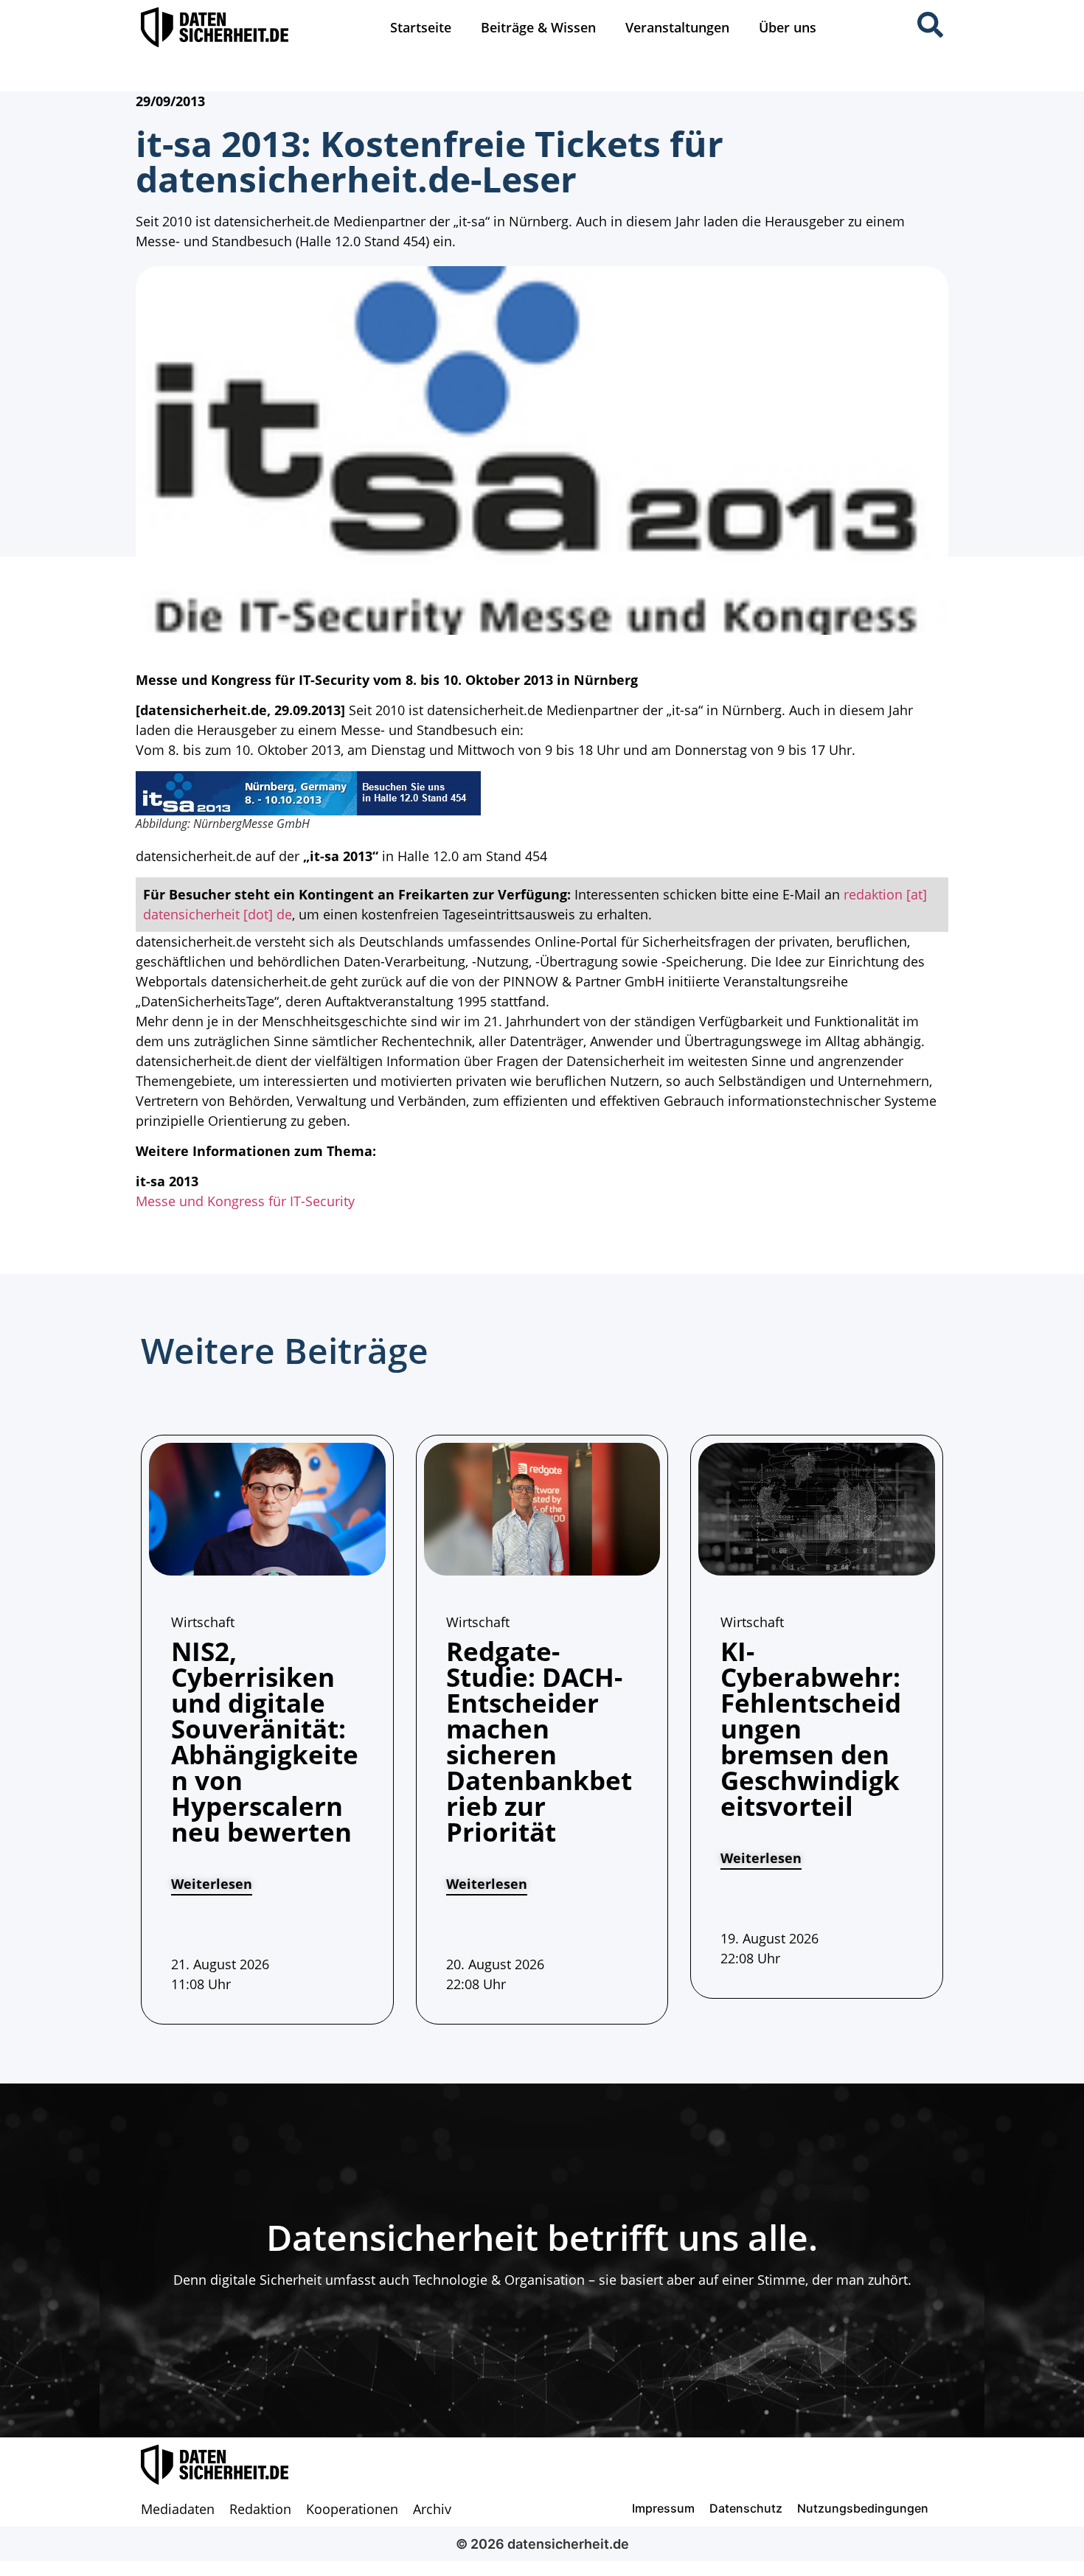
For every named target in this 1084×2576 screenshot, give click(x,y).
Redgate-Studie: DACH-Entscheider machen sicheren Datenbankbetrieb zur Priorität (539, 1741)
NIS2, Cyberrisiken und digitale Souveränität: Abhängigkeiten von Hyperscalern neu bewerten (265, 1741)
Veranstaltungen (677, 27)
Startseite (421, 27)
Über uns (788, 27)
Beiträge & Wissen (538, 27)
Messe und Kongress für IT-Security (245, 1201)
